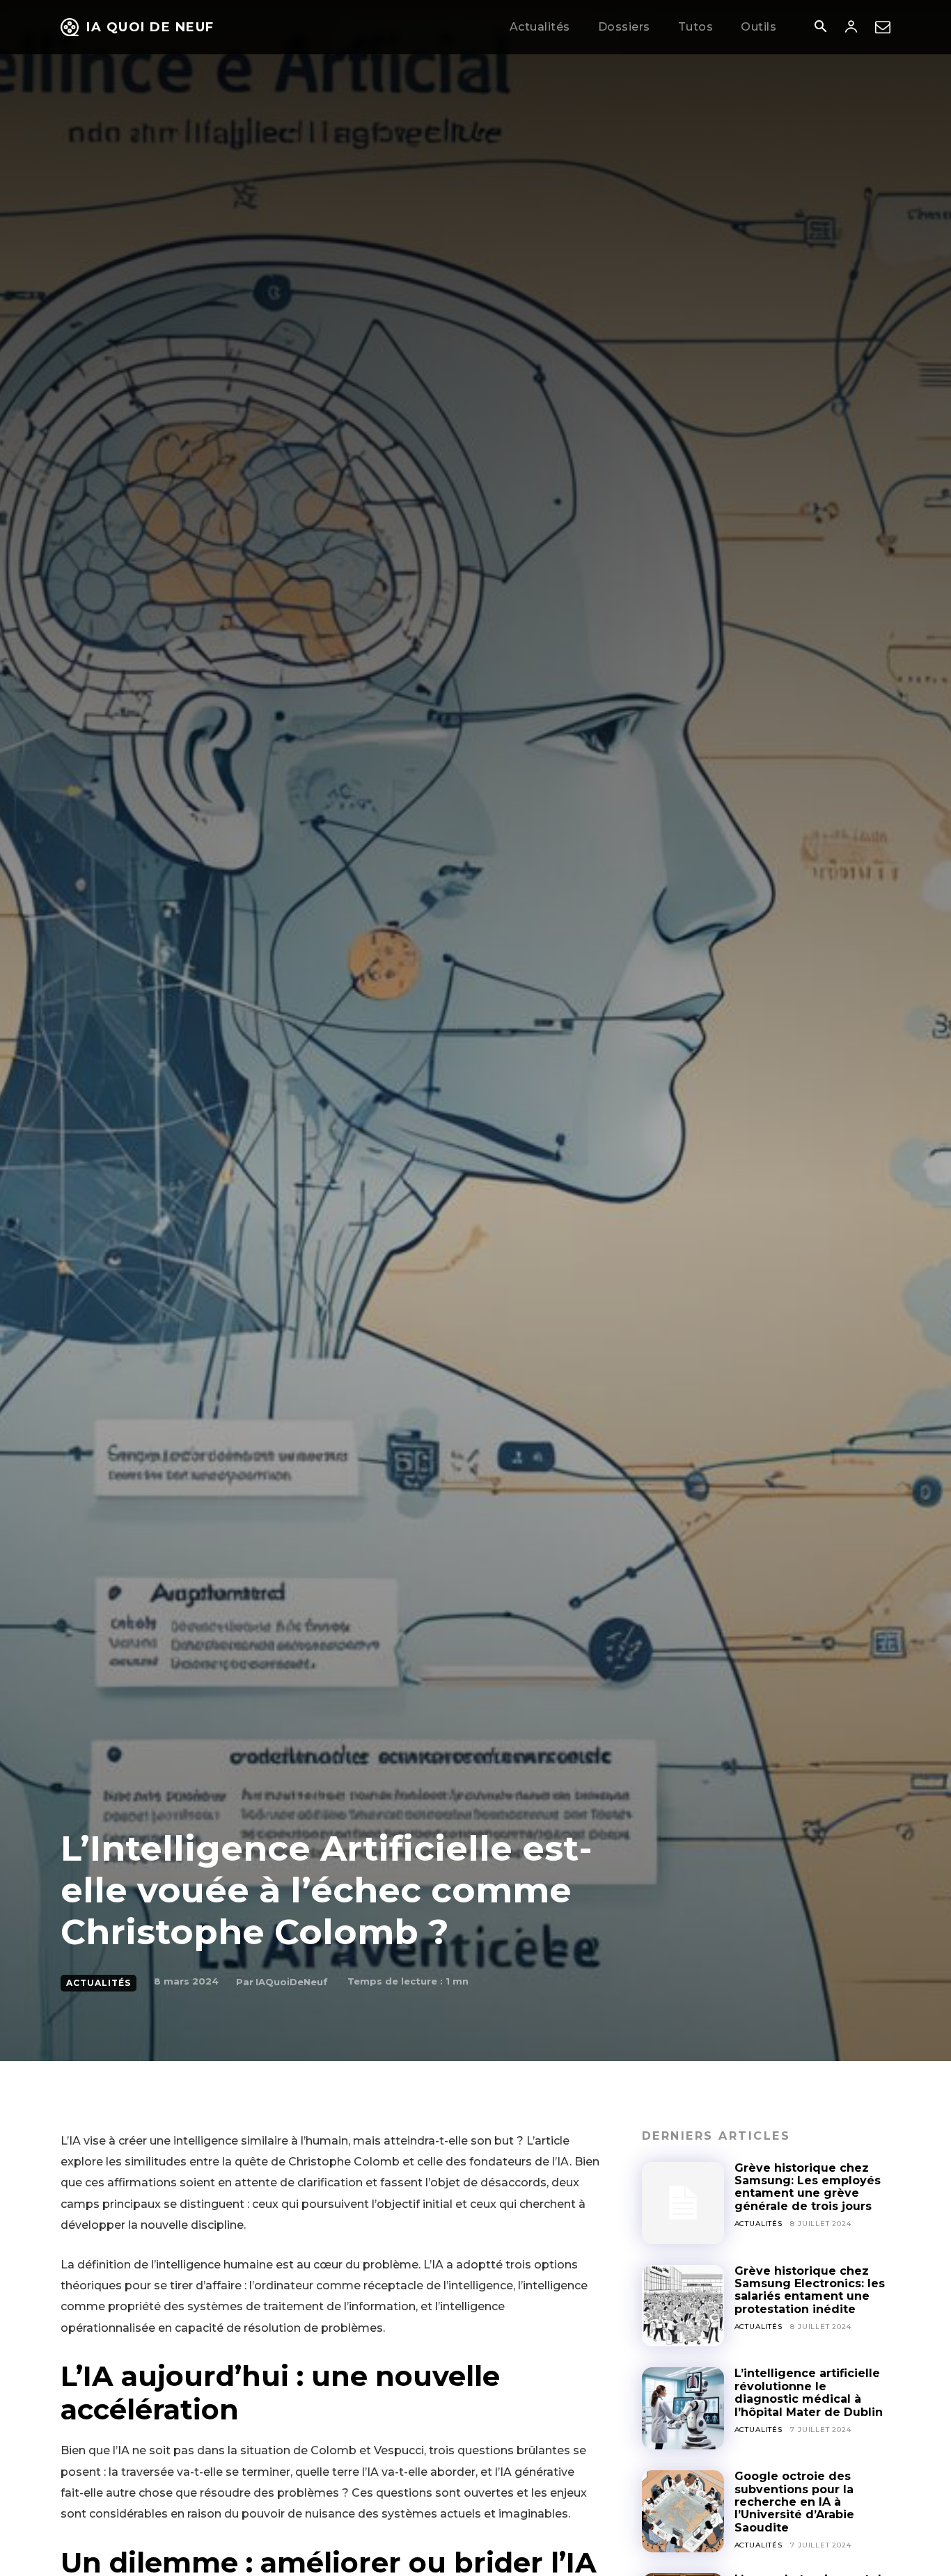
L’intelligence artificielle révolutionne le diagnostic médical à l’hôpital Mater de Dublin (809, 2392)
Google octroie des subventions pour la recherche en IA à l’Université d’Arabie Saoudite (794, 2502)
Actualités (99, 1983)
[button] (820, 28)
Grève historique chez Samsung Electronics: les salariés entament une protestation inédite (810, 2290)
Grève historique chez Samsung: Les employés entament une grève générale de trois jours (808, 2187)
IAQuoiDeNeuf (292, 1982)
